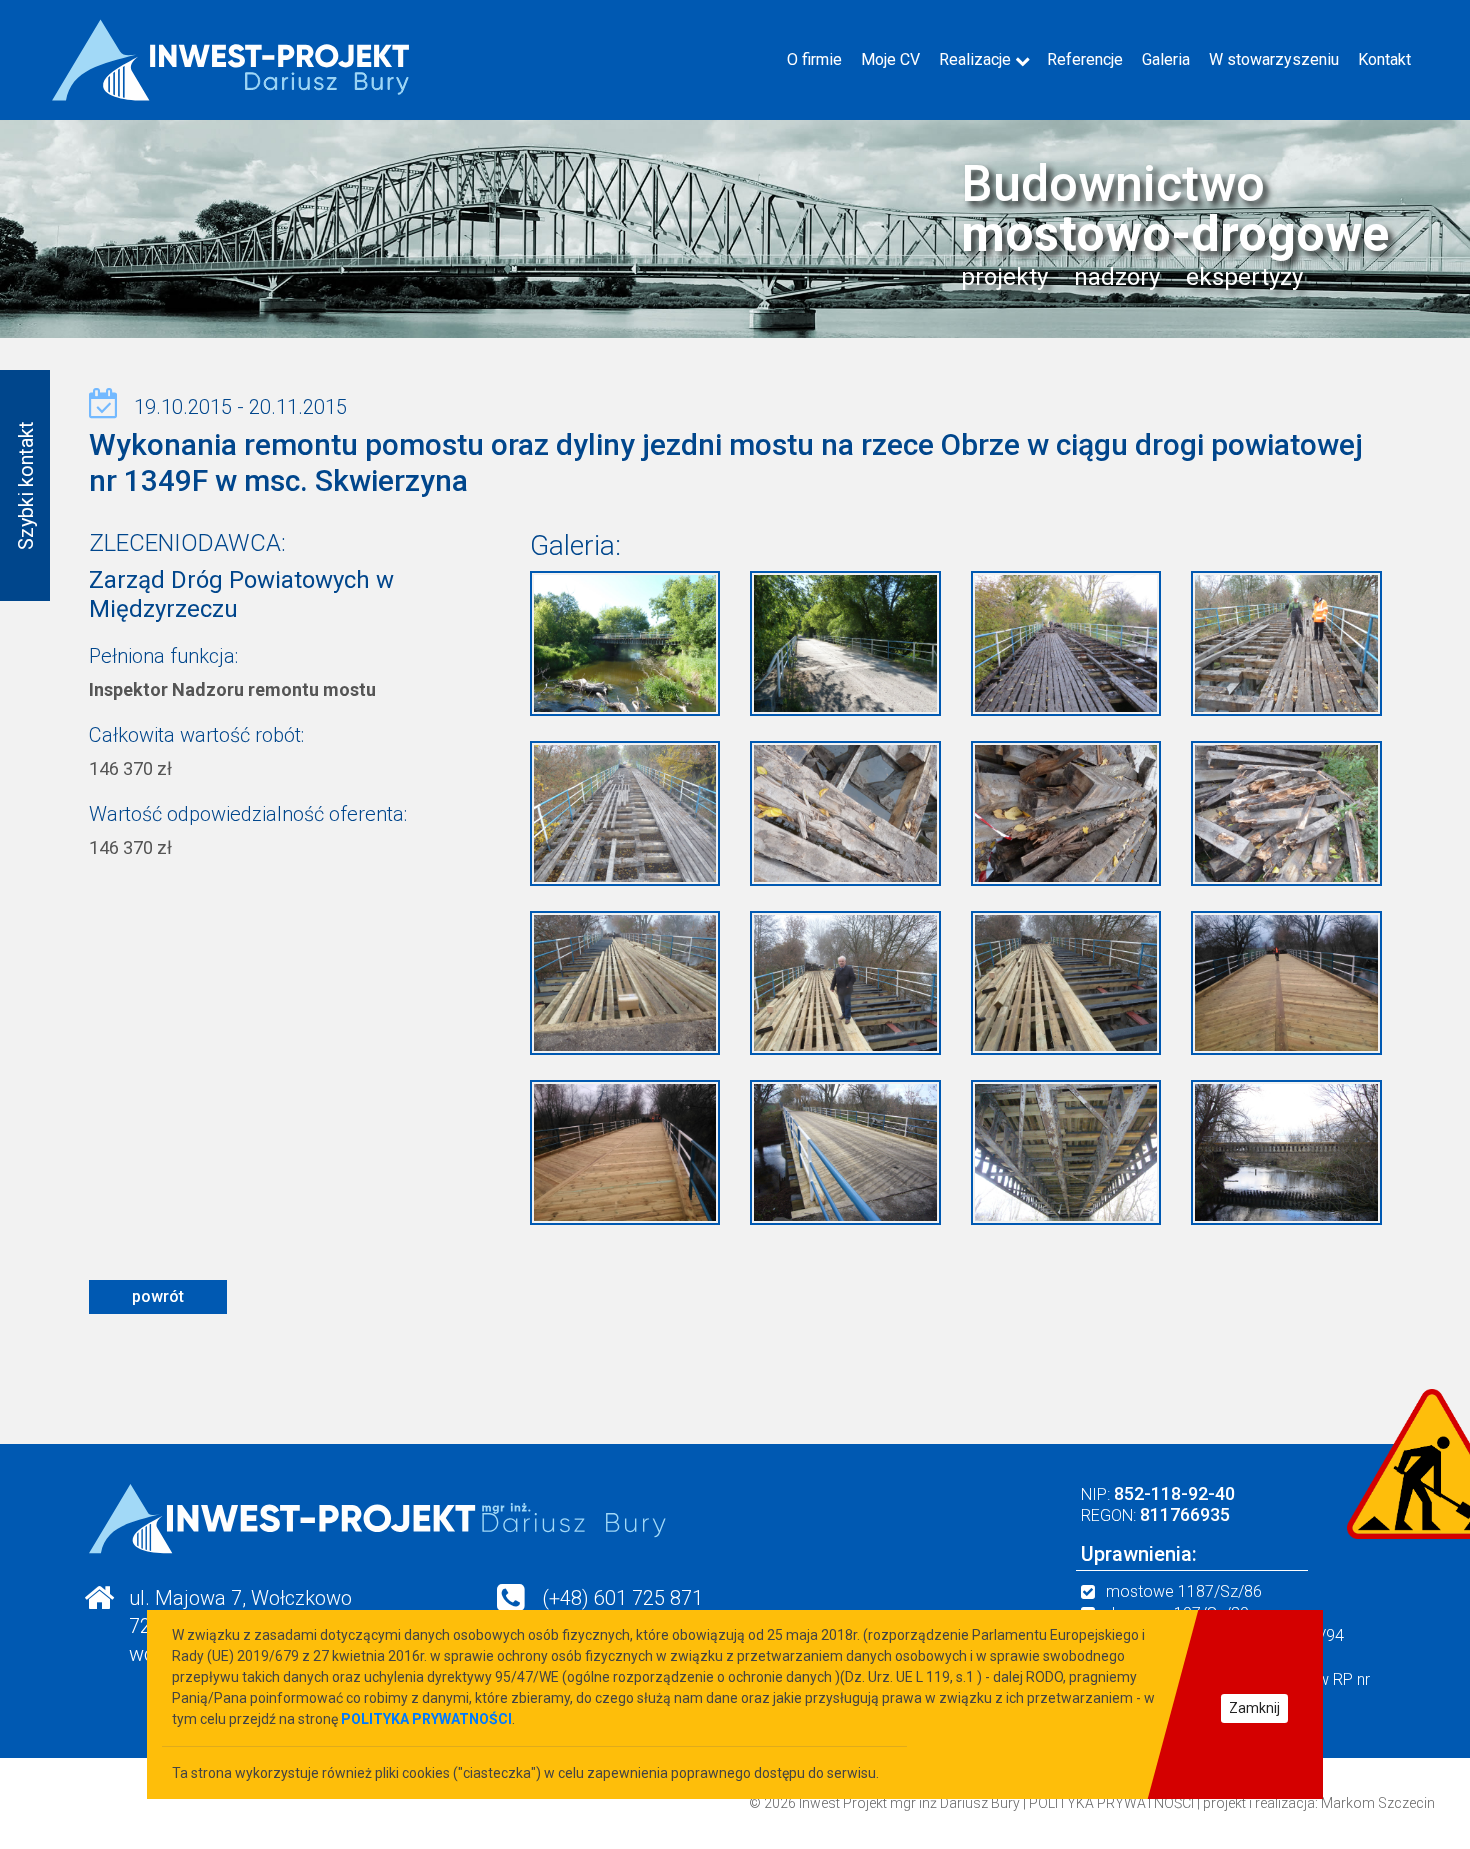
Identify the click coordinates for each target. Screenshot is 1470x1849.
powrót (158, 1296)
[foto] (625, 641)
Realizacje (975, 59)
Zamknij (1254, 1708)
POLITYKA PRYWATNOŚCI (1111, 1803)
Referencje (1085, 59)
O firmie (814, 59)
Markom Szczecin (1378, 1803)
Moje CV (890, 59)
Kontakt (1384, 59)
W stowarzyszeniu (1274, 59)
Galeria (1166, 59)
